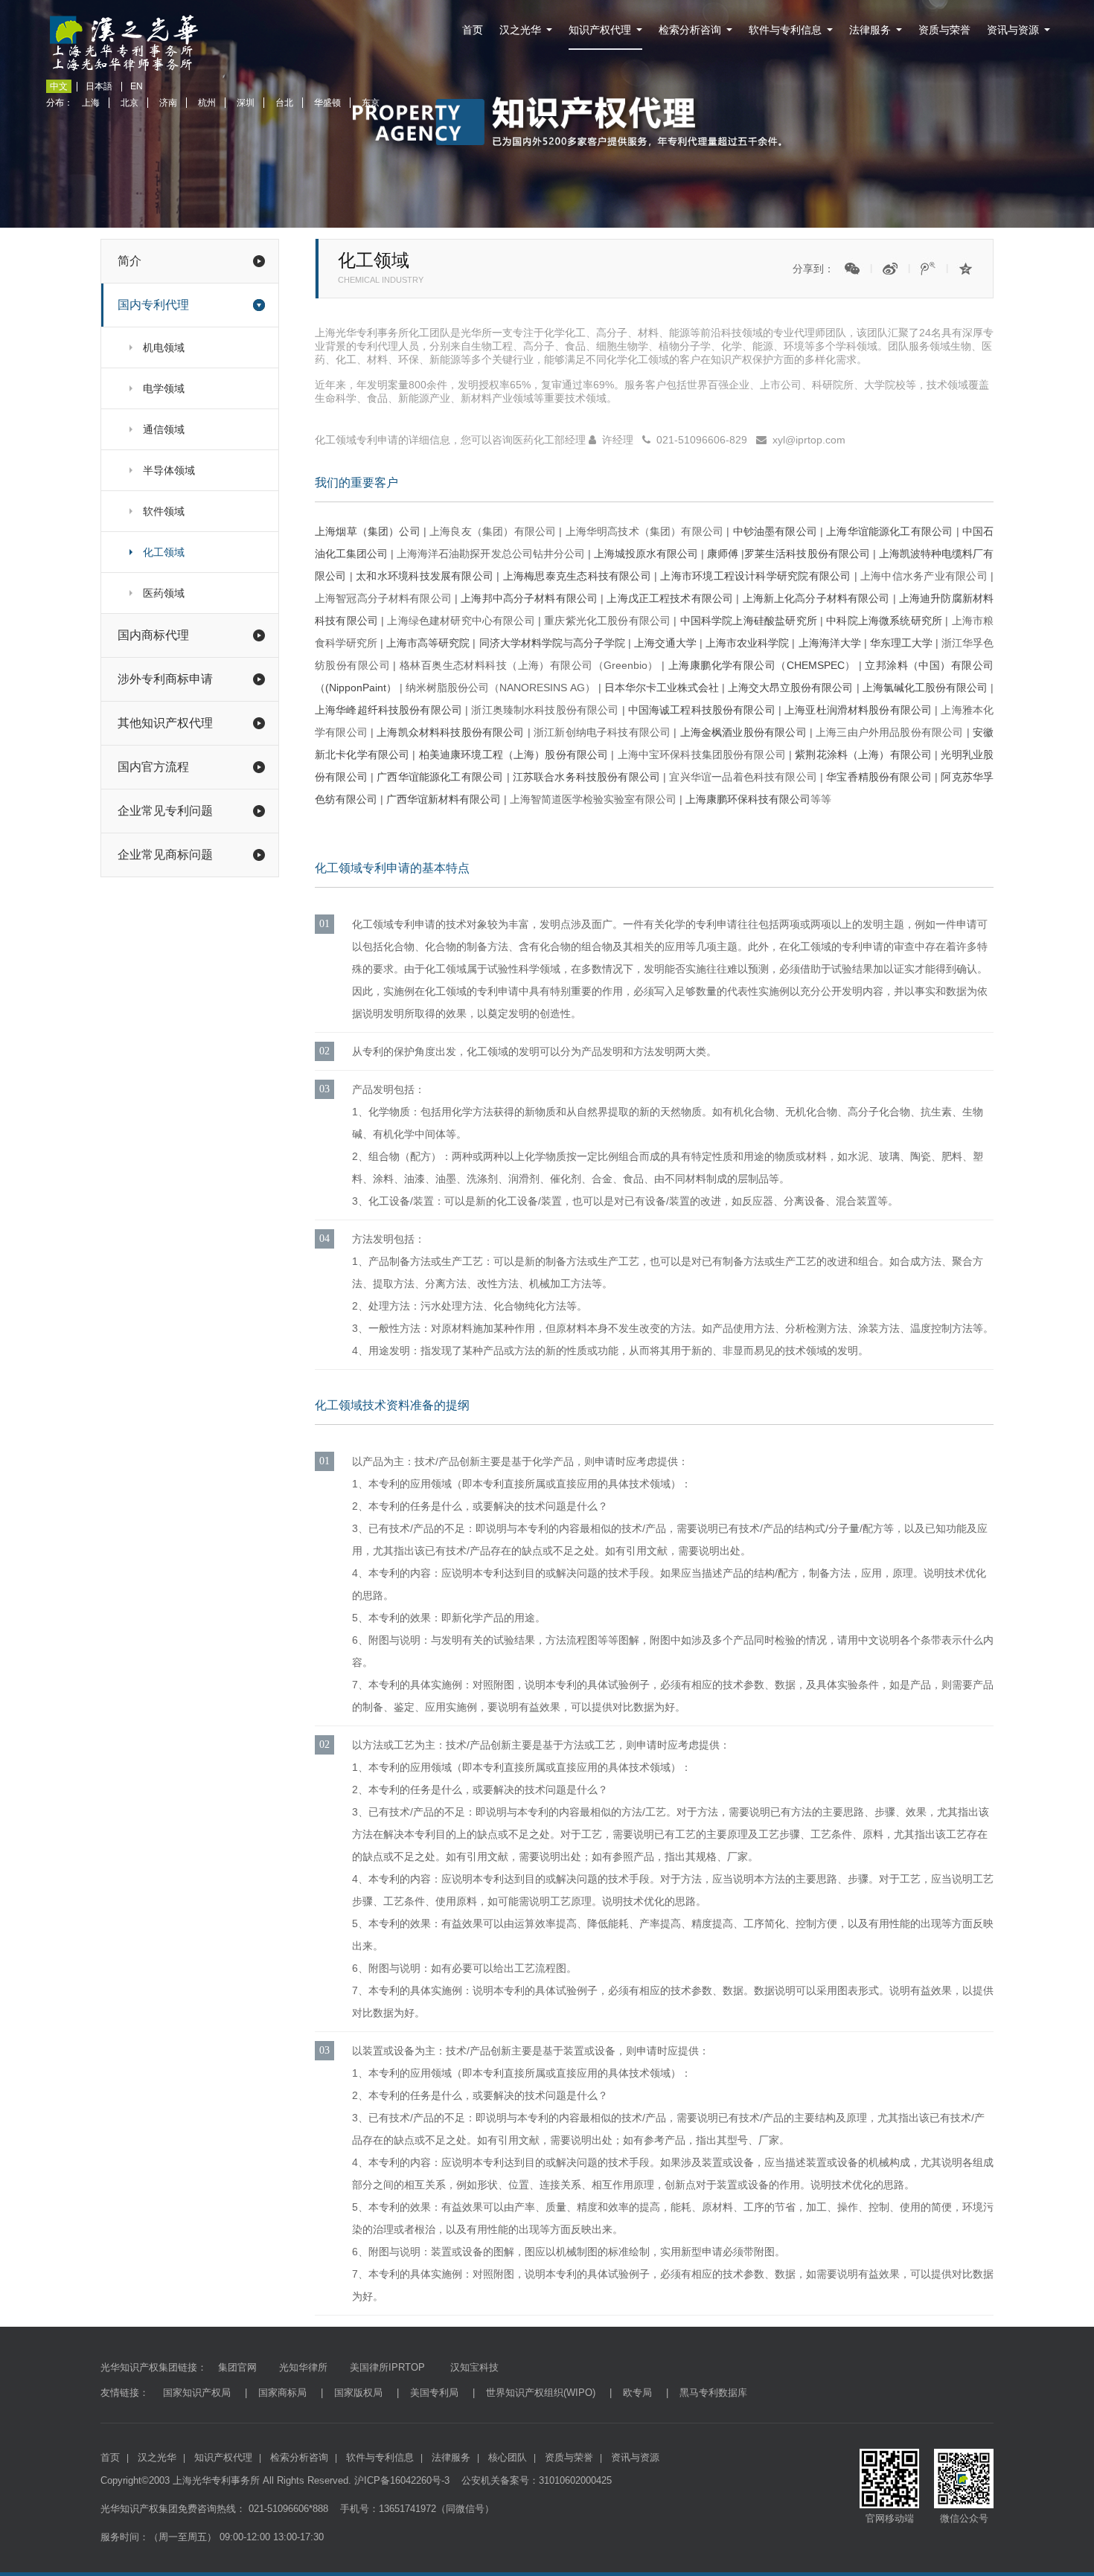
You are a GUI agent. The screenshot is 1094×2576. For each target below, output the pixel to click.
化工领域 (164, 552)
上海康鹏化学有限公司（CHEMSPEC (756, 665)
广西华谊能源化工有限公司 (440, 777)
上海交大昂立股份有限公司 (790, 688)
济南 (168, 103)
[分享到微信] (852, 269)
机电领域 (164, 347)
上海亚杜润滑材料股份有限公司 (858, 710)
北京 (129, 103)
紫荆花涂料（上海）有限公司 (863, 754)
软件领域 (164, 511)
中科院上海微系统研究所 (884, 621)
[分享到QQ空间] (966, 269)
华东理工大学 (901, 643)
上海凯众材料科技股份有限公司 (450, 732)
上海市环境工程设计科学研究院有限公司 (755, 576)
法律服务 (870, 30)
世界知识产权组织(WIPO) (541, 2393)
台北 (284, 103)
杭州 (207, 103)
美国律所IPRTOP (387, 2367)
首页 (473, 30)
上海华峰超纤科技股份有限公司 (388, 710)
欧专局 (637, 2393)
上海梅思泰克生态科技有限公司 (577, 576)
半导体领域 (169, 470)
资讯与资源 (1013, 30)
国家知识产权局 (197, 2393)
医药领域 (164, 593)
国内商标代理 (153, 635)
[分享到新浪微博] (890, 269)
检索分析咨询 (690, 30)
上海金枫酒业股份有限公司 (743, 732)
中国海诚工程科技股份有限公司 (702, 710)
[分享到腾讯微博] (928, 269)
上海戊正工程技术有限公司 (670, 598)
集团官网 (237, 2367)
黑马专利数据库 (713, 2393)
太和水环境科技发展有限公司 (425, 576)
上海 (91, 103)
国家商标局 (282, 2393)
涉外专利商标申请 (165, 679)
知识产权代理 (600, 30)
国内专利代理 (153, 305)
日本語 (99, 86)
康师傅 (723, 554)
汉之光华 (520, 30)
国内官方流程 (153, 767)
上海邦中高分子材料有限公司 (529, 598)
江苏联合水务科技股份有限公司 (588, 777)
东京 (371, 103)
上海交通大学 (665, 643)
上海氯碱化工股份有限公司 (925, 688)
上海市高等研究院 (428, 643)
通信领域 (164, 429)
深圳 (246, 103)
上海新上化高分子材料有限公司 (816, 598)
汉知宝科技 (473, 2367)
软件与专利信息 (785, 30)
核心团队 (508, 2457)
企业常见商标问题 (165, 855)
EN (137, 86)
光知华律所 (303, 2367)
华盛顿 (327, 103)
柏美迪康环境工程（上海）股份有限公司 (514, 754)
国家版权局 (358, 2393)
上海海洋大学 (830, 643)
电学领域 (164, 388)
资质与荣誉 (944, 30)
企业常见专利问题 (165, 811)
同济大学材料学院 (521, 643)
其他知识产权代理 (165, 723)
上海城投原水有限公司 (646, 554)
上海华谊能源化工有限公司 (889, 531)
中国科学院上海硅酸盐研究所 (746, 621)
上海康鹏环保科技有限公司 (748, 799)
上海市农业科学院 (747, 643)
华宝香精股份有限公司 (879, 777)
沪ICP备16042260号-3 (402, 2480)
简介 (129, 261)
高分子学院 (599, 643)
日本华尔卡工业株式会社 (662, 688)
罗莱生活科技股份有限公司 (807, 554)
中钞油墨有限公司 (775, 531)
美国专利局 (434, 2393)
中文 (59, 86)
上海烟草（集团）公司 (368, 531)
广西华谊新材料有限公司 (444, 799)
